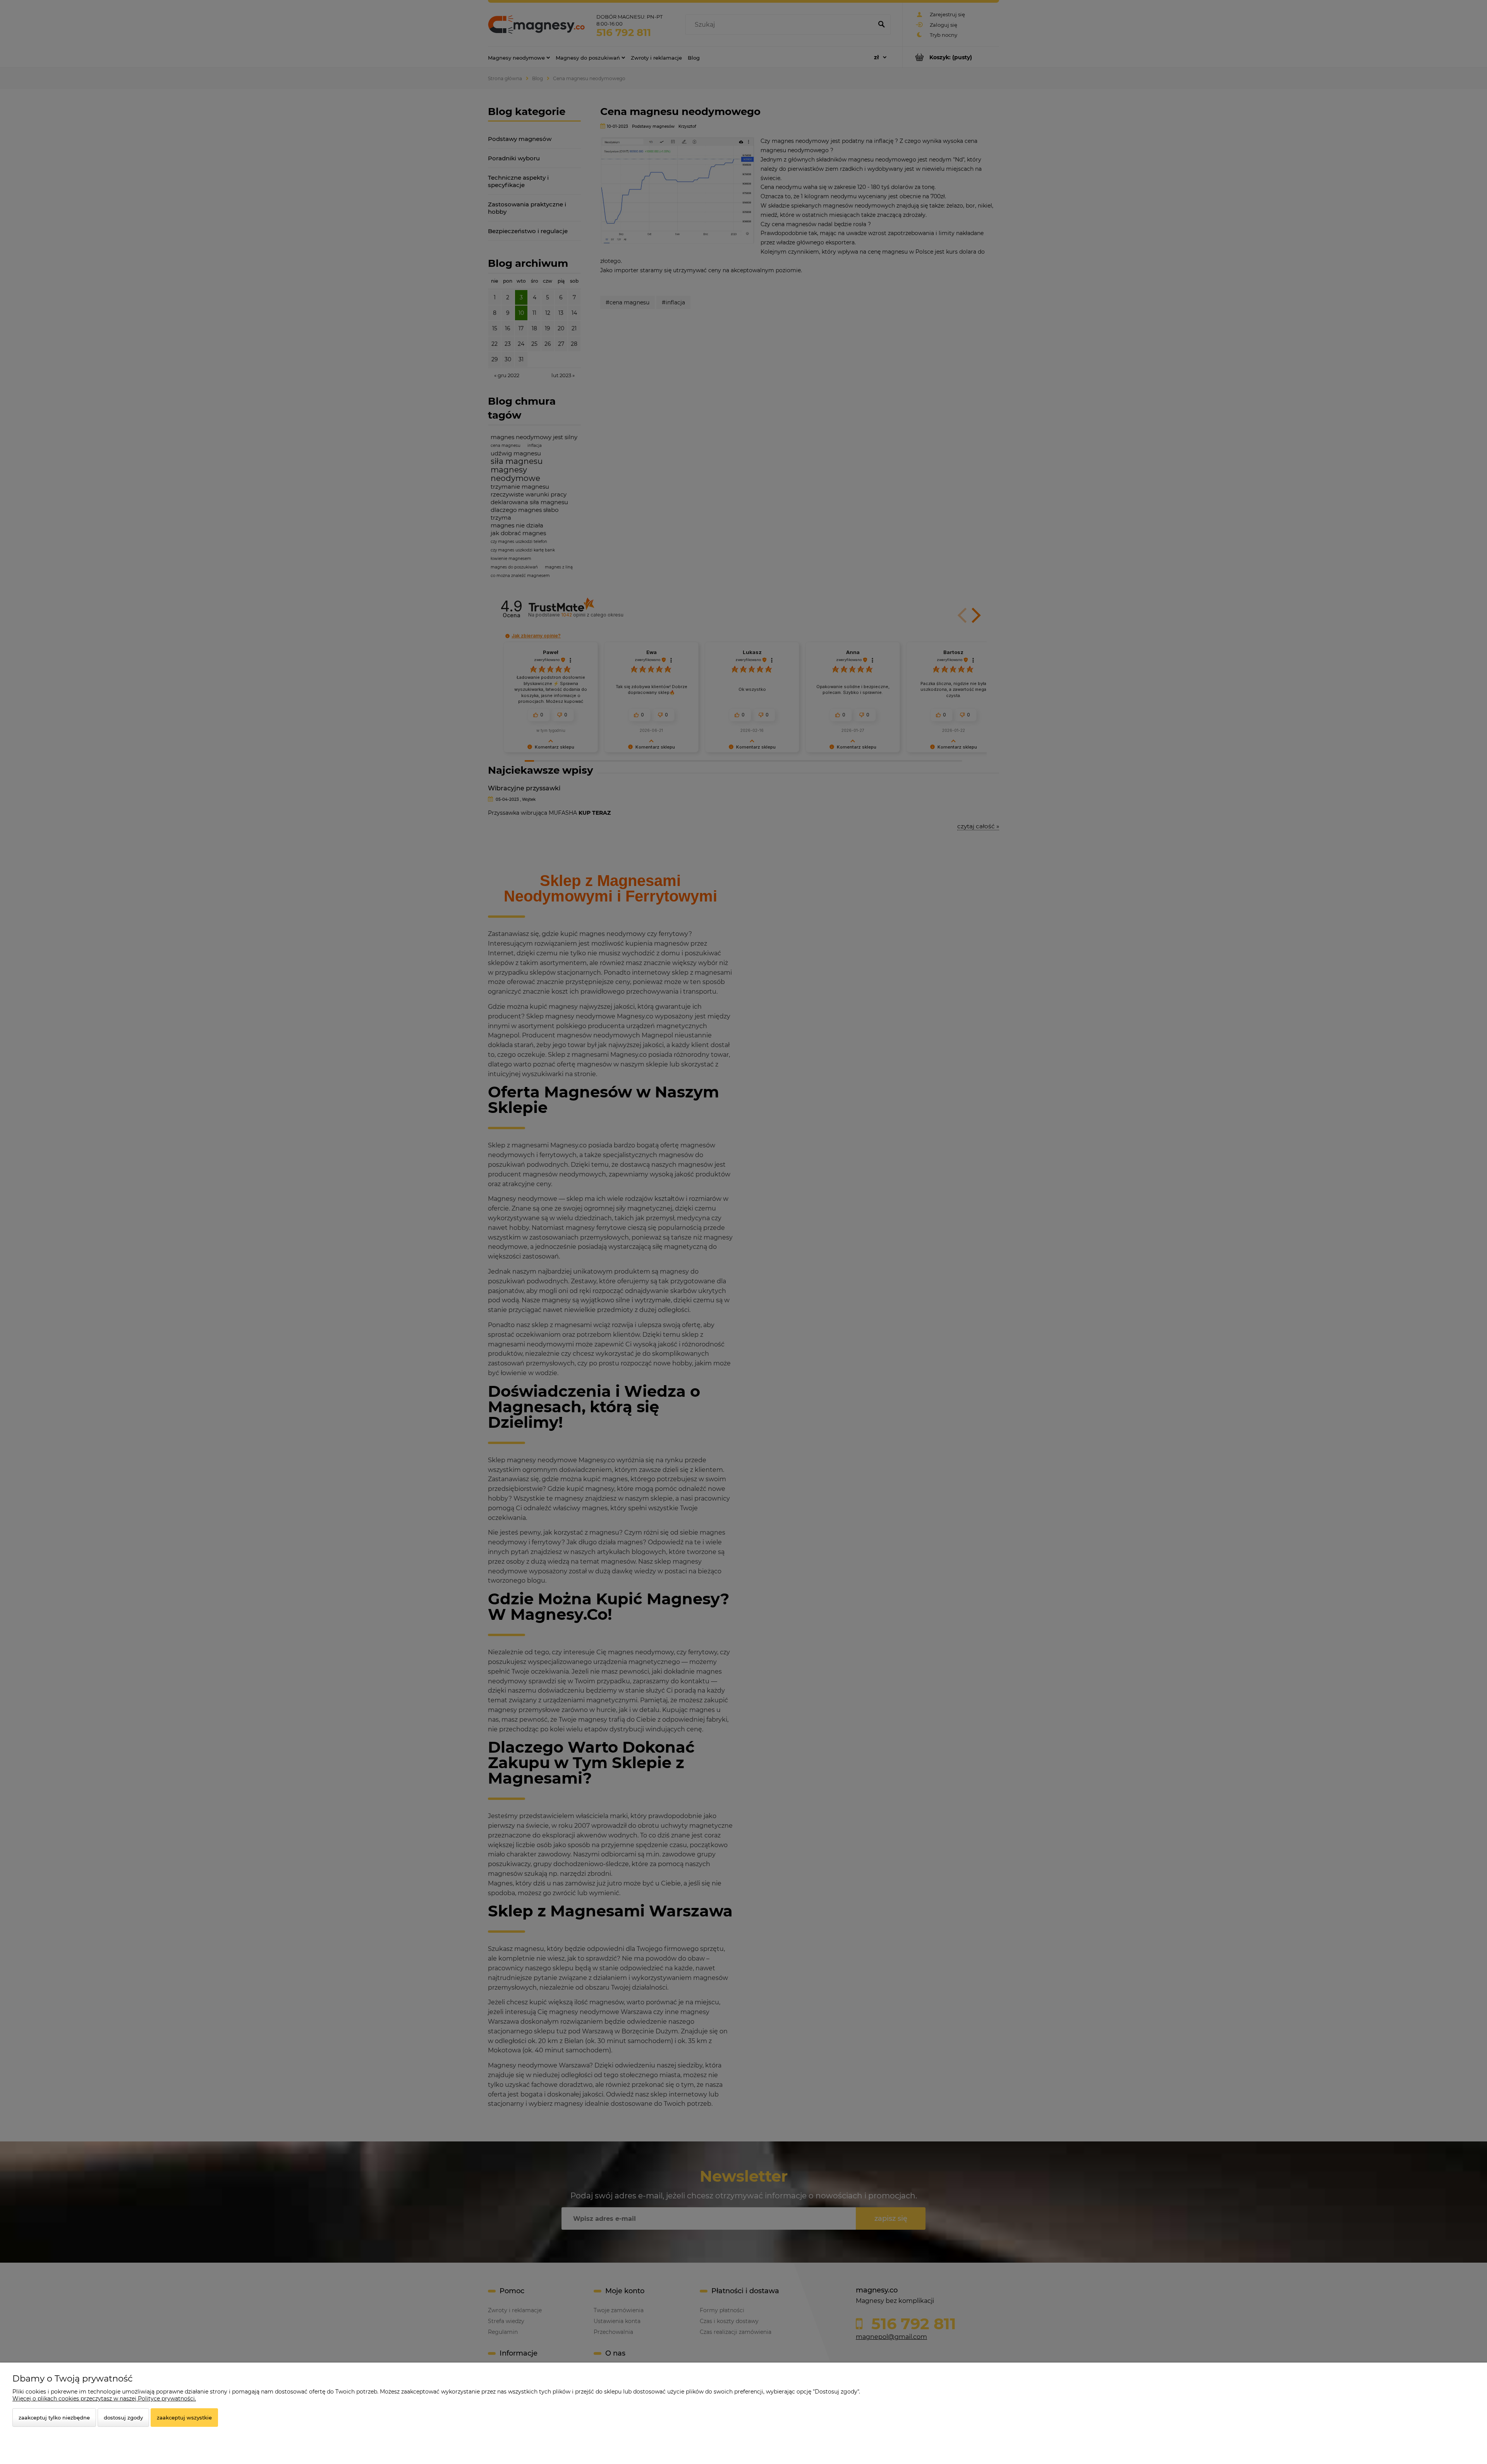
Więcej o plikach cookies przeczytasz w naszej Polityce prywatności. (104, 2399)
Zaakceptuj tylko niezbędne (54, 2418)
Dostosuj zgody (123, 2418)
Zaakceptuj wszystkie (184, 2418)
